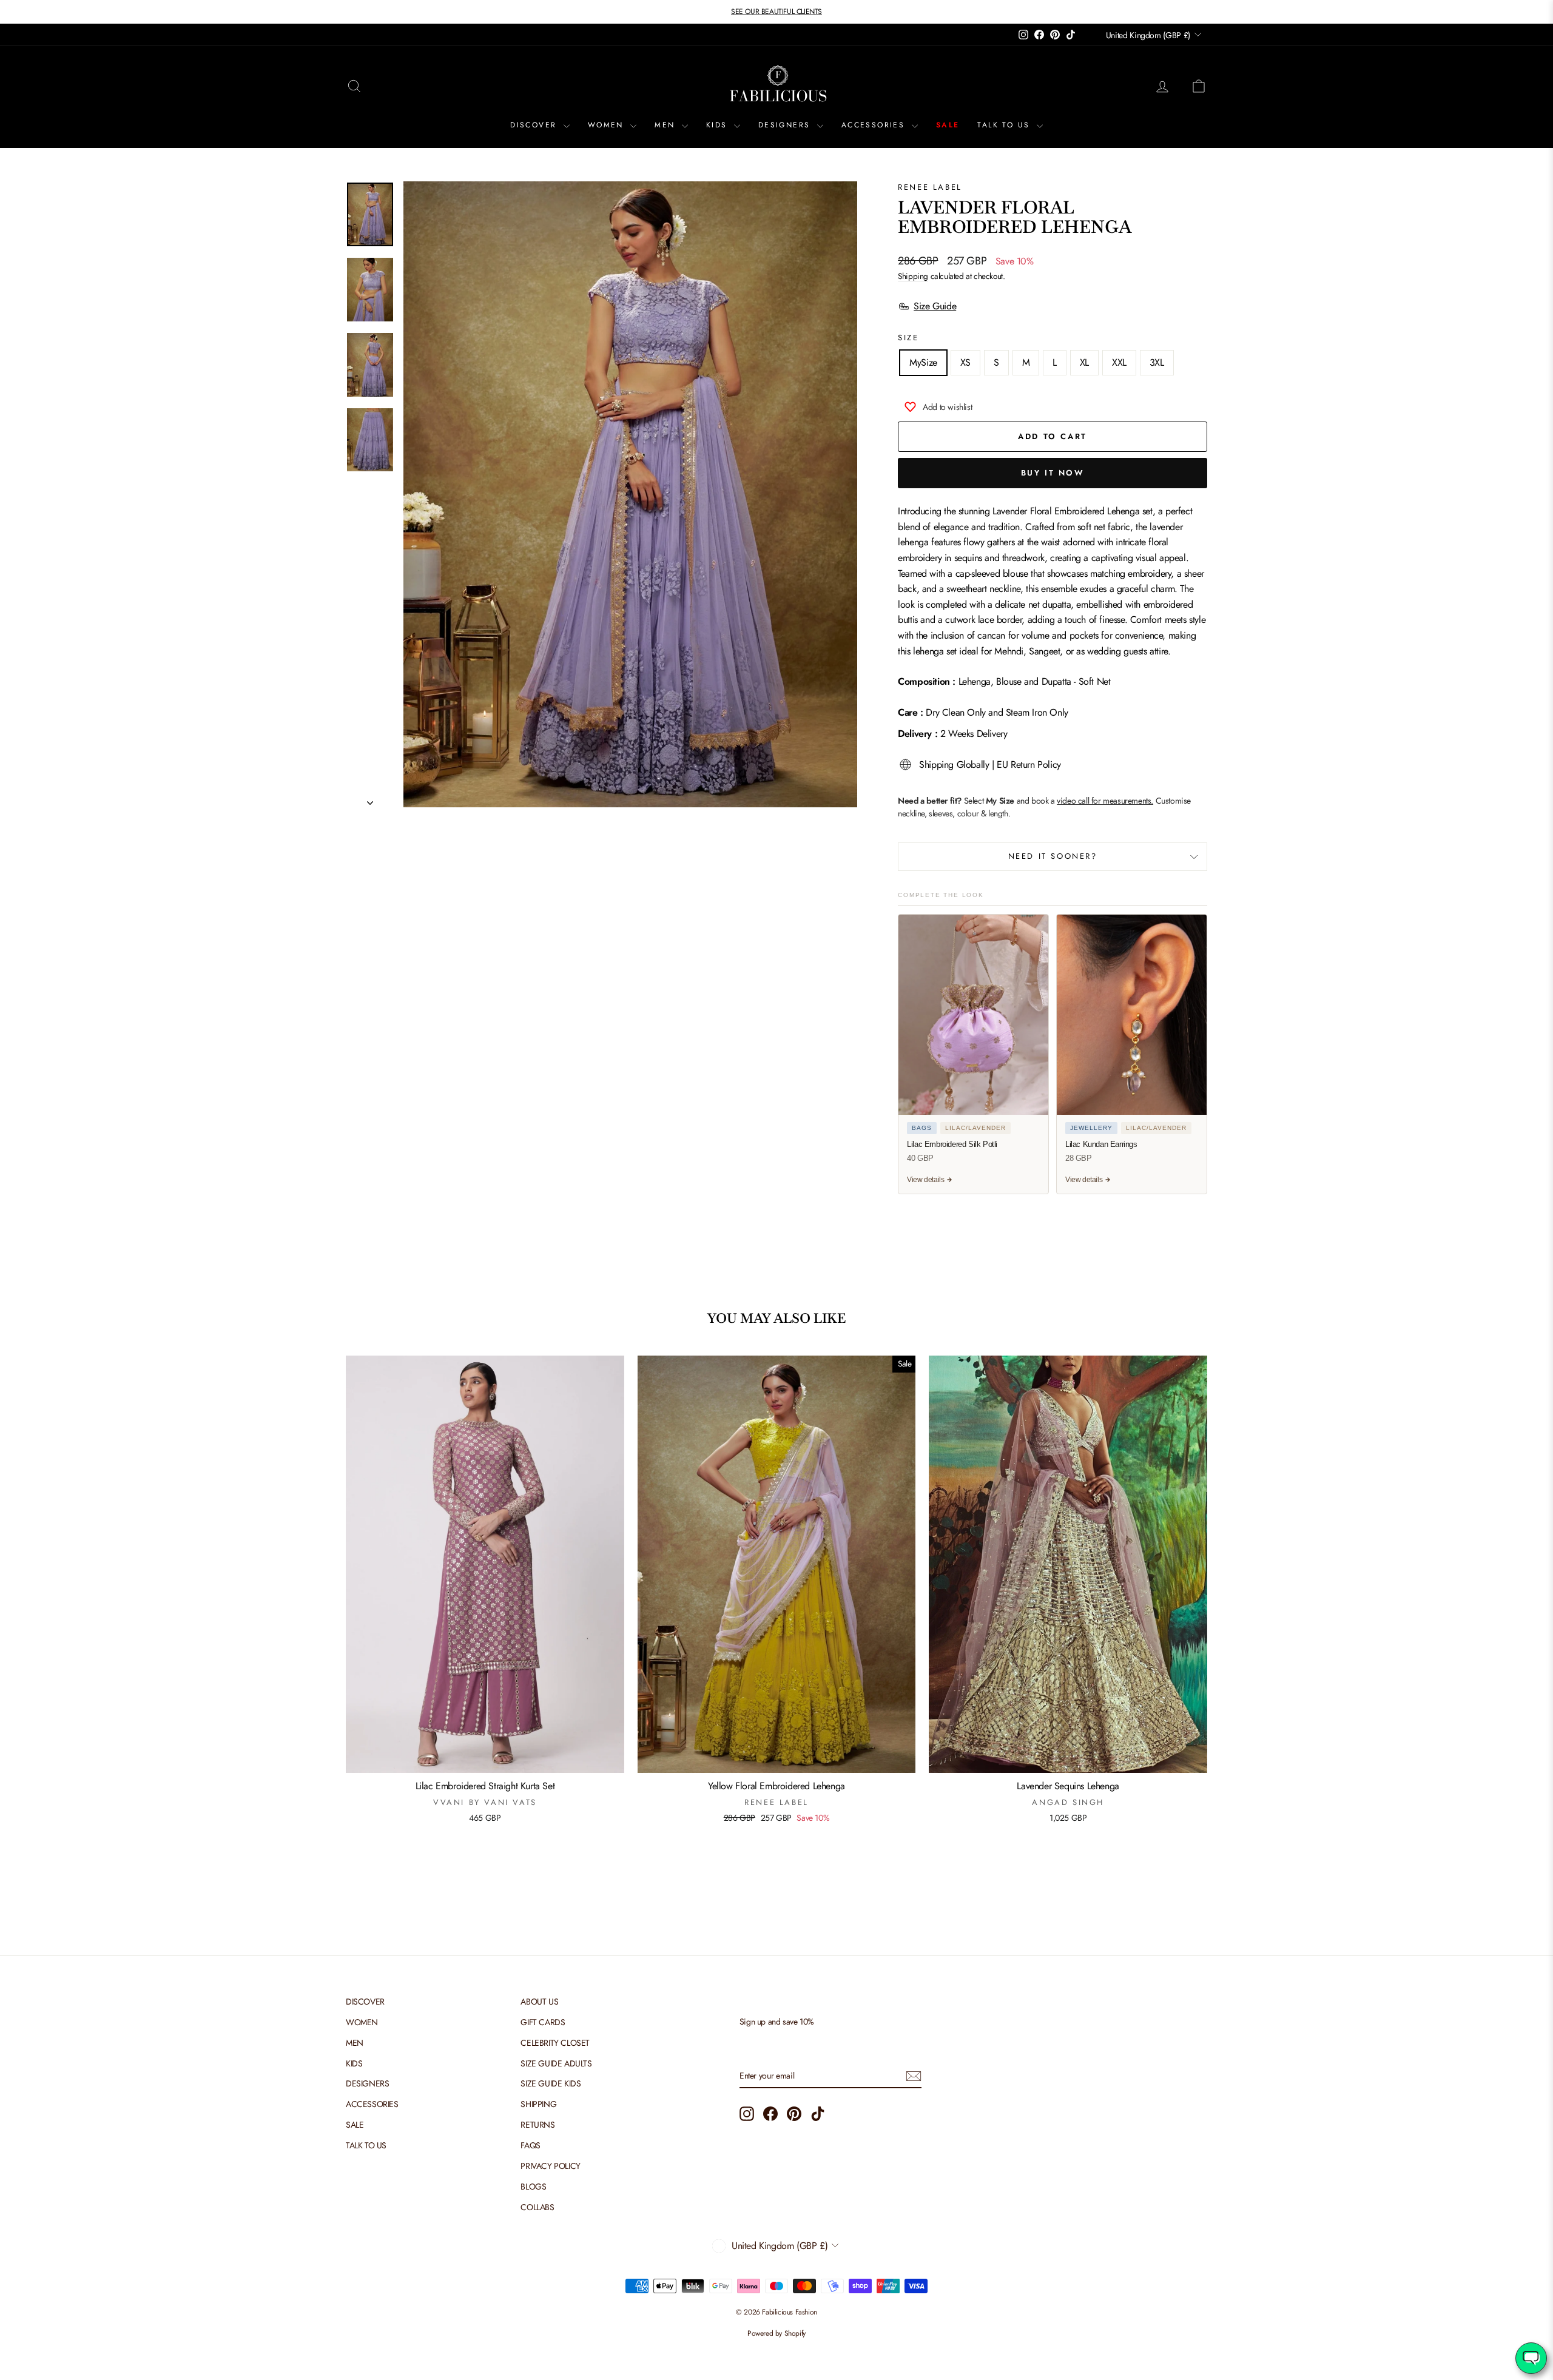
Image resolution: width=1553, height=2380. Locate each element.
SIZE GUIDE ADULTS (556, 2063)
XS (965, 362)
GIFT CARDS (543, 2022)
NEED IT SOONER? (1053, 856)
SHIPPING (538, 2104)
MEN (667, 125)
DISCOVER (535, 125)
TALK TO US (1005, 125)
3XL (1157, 362)
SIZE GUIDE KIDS (551, 2083)
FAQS (530, 2145)
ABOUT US (539, 2002)
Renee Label (930, 187)
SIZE (908, 338)
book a (1092, 801)
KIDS (719, 125)
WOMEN (608, 125)
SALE (948, 125)
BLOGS (533, 2187)
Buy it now (1053, 473)
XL (1084, 362)
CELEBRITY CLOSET (555, 2043)
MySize (923, 362)
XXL (1119, 362)
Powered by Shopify (776, 2333)
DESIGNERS (786, 125)
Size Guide (935, 306)
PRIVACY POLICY (550, 2166)
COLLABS (537, 2207)
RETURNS (537, 2125)
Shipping (913, 276)
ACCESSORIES (875, 125)
